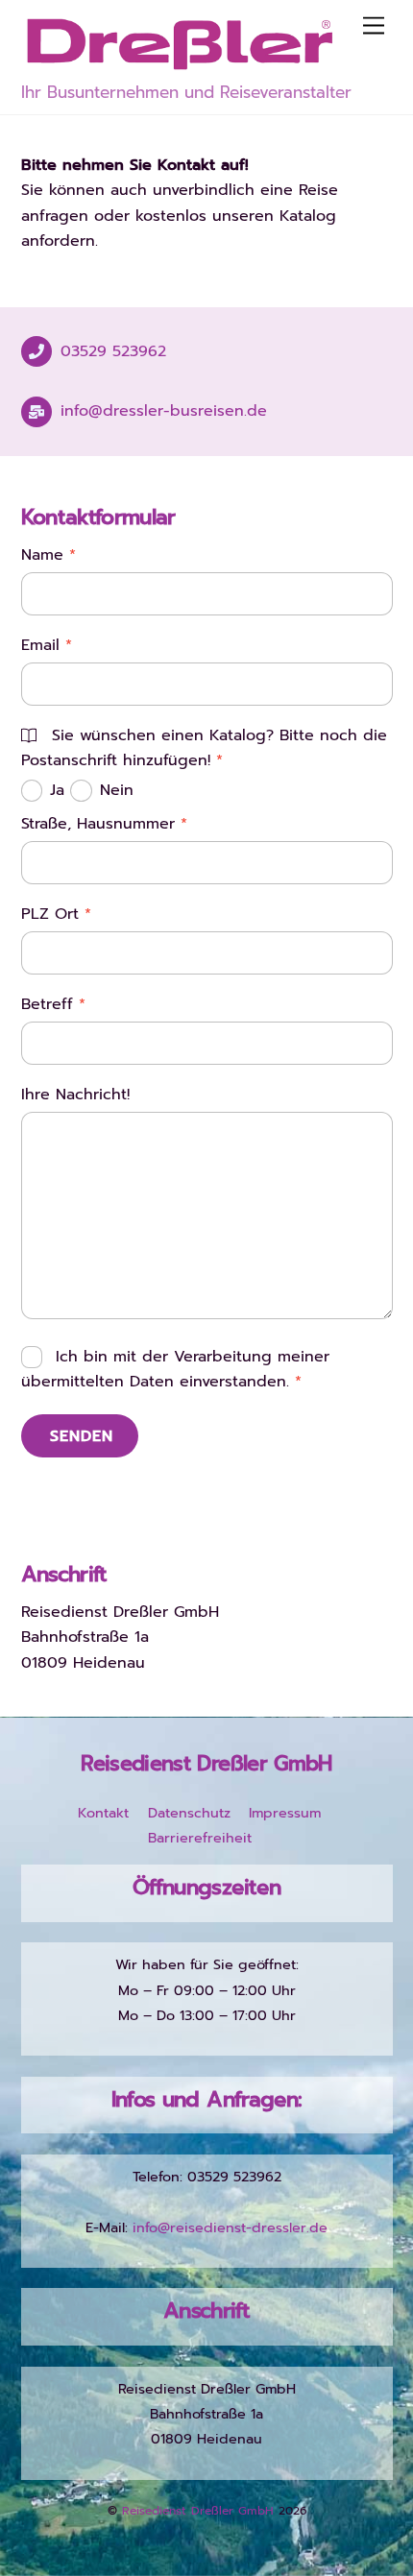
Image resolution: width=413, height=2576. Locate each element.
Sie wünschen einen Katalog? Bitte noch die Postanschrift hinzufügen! (204, 748)
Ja (60, 790)
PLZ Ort (56, 914)
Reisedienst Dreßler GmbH (198, 2511)
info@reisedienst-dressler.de (230, 2227)
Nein (117, 790)
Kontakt (103, 1813)
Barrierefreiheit (200, 1838)
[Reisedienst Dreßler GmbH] (180, 64)
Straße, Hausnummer (104, 824)
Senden (82, 1436)
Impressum (285, 1813)
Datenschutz (189, 1813)
